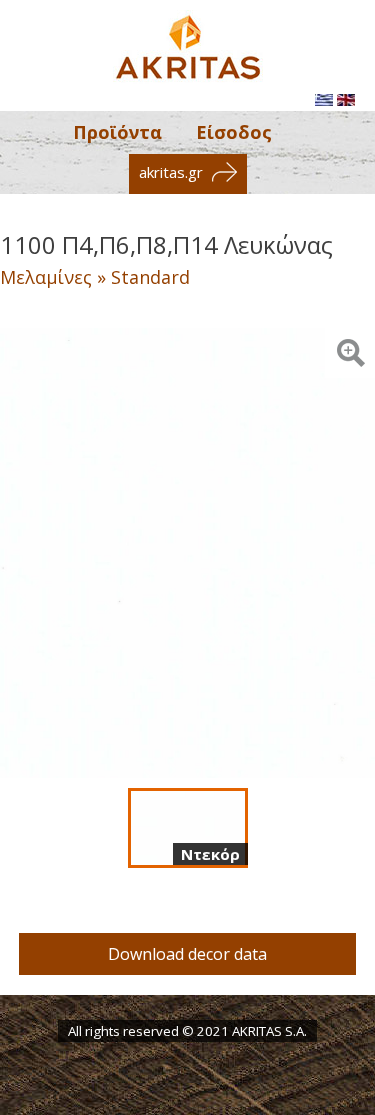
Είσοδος (234, 132)
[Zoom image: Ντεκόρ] (350, 353)
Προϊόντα (117, 132)
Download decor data (187, 954)
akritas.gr (173, 172)
